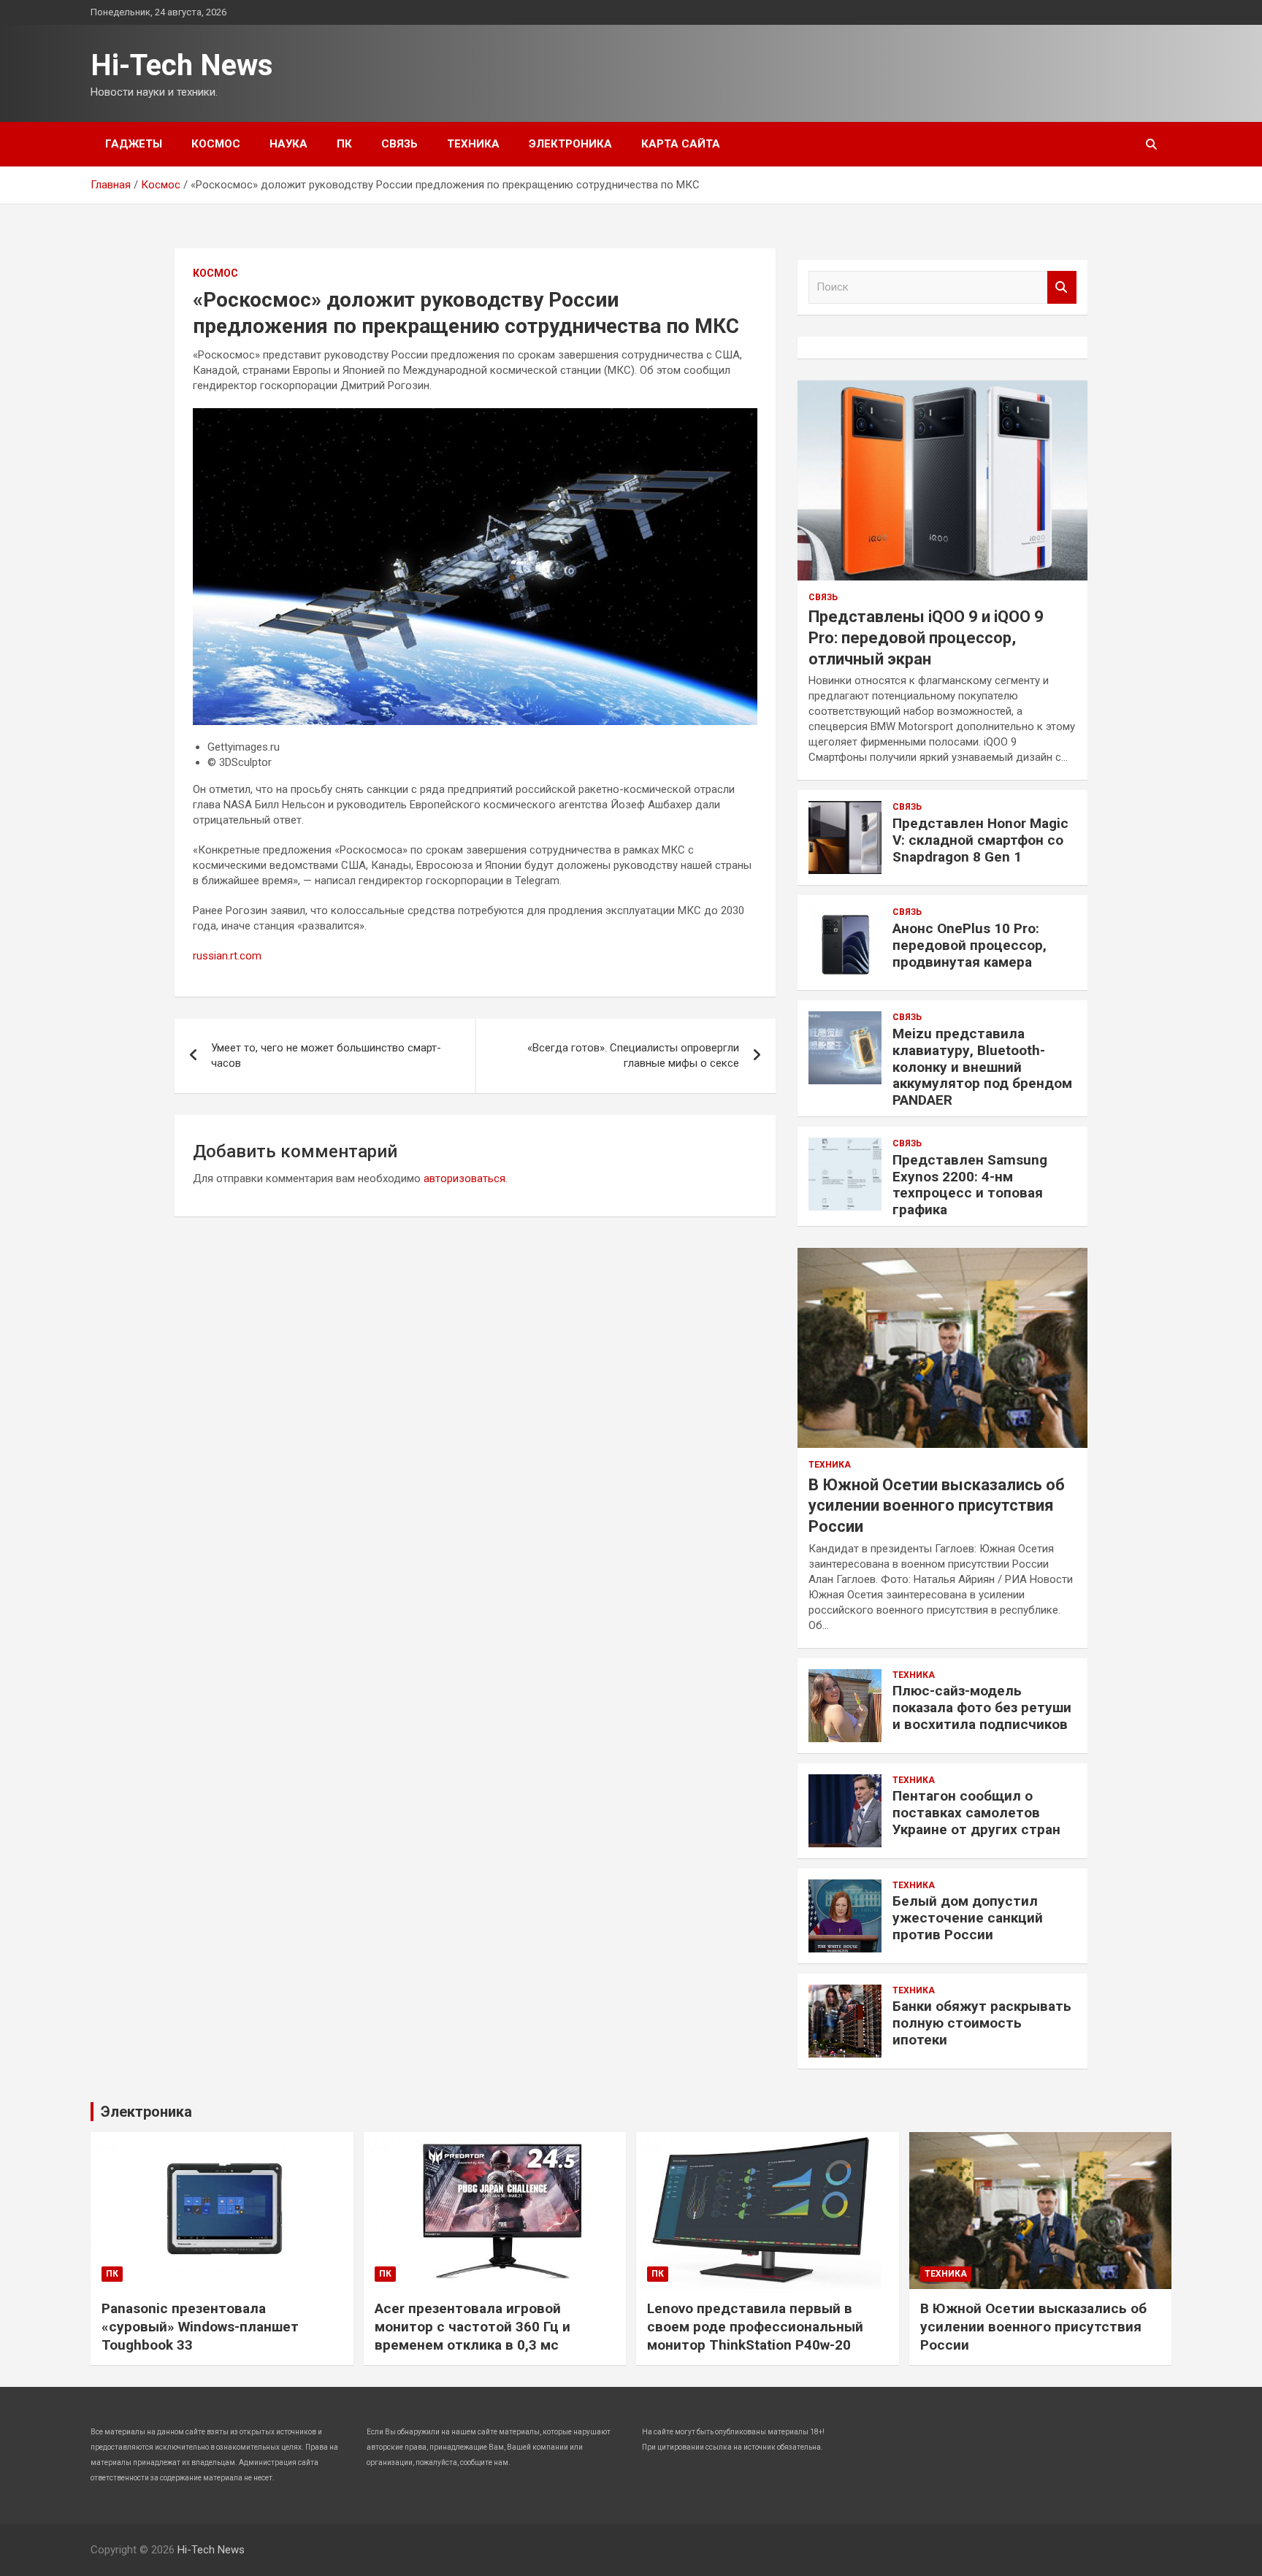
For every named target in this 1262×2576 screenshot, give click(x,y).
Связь (399, 144)
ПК (344, 144)
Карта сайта (681, 144)
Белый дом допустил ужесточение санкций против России (968, 1918)
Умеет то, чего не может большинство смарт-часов (326, 1055)
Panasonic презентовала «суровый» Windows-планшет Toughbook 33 (200, 2326)
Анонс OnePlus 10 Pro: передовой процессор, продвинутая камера (970, 945)
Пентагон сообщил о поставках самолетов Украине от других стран (976, 1813)
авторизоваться (464, 1178)
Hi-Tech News (182, 65)
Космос (216, 144)
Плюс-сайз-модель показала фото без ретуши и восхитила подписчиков (982, 1707)
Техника (473, 144)
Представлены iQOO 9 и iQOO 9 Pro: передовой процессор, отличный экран (926, 637)
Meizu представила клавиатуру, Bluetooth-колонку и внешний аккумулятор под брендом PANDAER (982, 1067)
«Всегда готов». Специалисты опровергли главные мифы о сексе (633, 1055)
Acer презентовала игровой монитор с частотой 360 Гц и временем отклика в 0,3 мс (473, 2326)
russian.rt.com (227, 956)
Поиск (1062, 287)
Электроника (570, 144)
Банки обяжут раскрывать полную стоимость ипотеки (982, 2023)
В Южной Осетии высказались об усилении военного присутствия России (937, 1506)
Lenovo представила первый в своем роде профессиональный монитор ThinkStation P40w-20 (755, 2326)
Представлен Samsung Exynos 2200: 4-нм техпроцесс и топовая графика (970, 1185)
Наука (288, 144)
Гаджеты (134, 144)
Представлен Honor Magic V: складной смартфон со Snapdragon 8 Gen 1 (980, 840)
